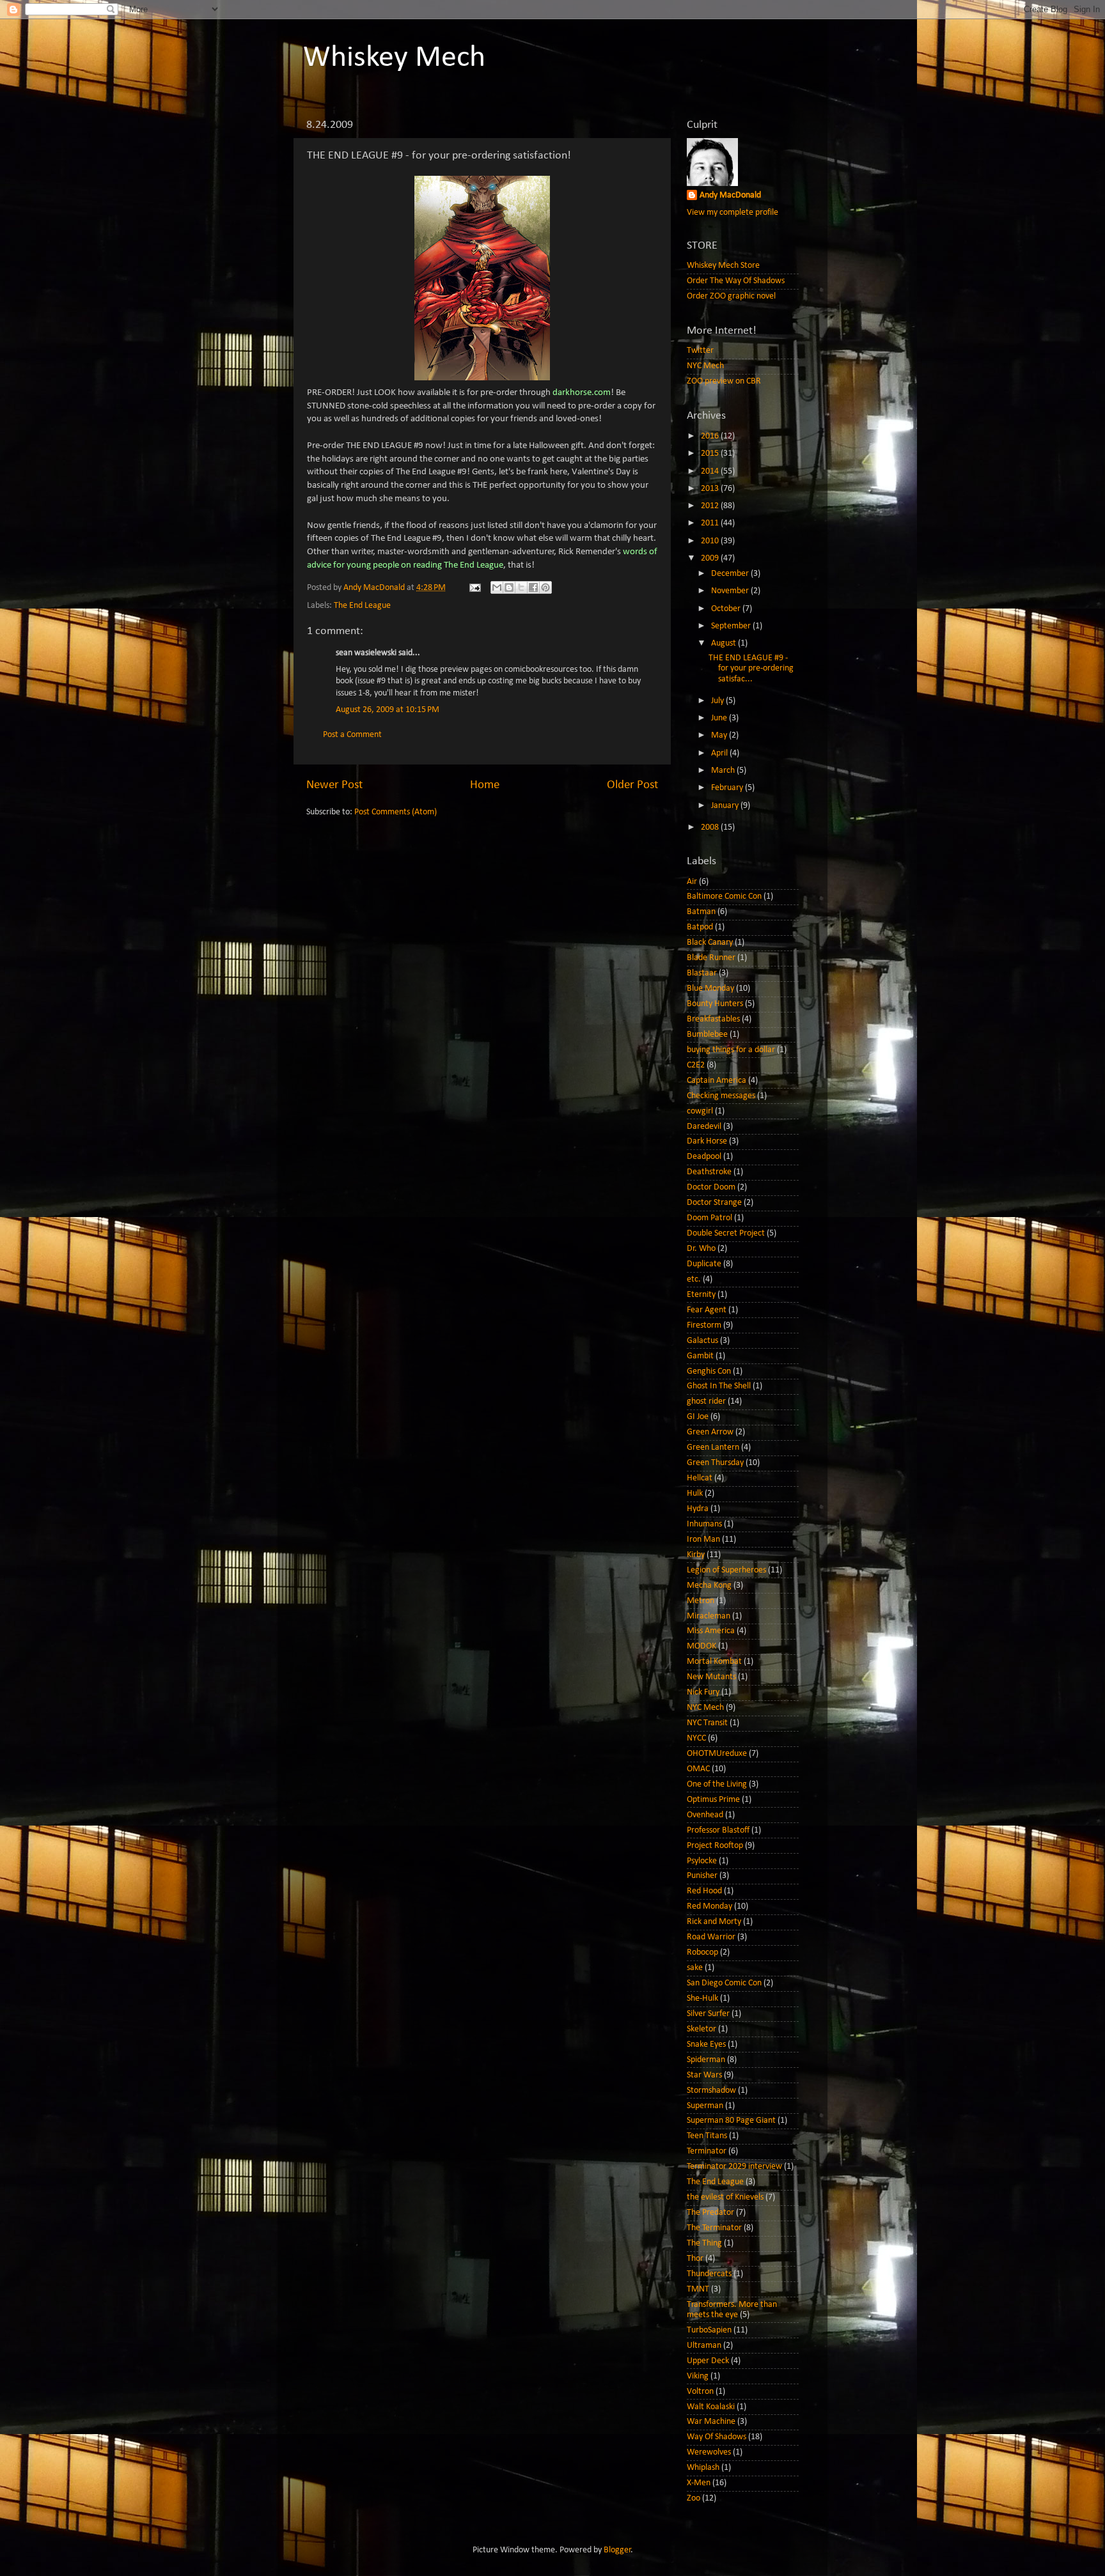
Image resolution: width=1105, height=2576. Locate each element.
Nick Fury (703, 1692)
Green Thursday (715, 1463)
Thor (695, 2259)
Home (485, 785)
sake (695, 1968)
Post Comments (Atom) (396, 812)
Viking (698, 2376)
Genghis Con (709, 1371)
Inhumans (704, 1524)
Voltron (700, 2392)
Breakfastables (713, 1019)
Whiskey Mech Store (723, 266)
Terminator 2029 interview (734, 2167)
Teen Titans (707, 2136)
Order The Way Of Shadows (736, 281)
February (728, 788)
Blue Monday (710, 989)
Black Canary (710, 943)
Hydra (698, 1509)
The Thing (704, 2243)
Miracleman (709, 1616)
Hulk (695, 1494)
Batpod (700, 927)
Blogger (617, 2550)
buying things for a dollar (731, 1050)
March (724, 771)
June (720, 718)
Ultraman (704, 2346)
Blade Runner (711, 958)
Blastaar (702, 973)
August (725, 643)
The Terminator (714, 2228)
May (720, 735)
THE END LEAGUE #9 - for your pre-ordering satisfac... (751, 668)
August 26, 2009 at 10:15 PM (388, 710)
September (732, 626)
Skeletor (701, 2029)
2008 (711, 827)
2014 (711, 471)
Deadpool (704, 1157)
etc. (694, 1279)
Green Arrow (710, 1432)
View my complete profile (733, 213)
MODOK (701, 1646)
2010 (711, 541)
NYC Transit (707, 1723)
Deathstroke (709, 1172)
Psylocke (702, 1861)
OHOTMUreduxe (717, 1754)
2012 (711, 506)
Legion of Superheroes (726, 1570)
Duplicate (704, 1264)
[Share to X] (521, 587)
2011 (711, 523)
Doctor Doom (711, 1187)
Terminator (707, 2151)
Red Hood (704, 1891)
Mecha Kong (709, 1586)
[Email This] (497, 587)
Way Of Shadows (717, 2437)
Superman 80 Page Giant (731, 2121)
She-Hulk (702, 1998)
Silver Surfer (708, 2014)
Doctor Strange (714, 1203)
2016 (711, 436)
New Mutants (711, 1677)
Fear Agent (707, 1310)
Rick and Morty (714, 1922)
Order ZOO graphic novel (731, 296)
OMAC (698, 1769)
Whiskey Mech (394, 58)
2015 (711, 454)
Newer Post (334, 785)
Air (692, 882)
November (731, 591)
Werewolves (709, 2452)
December (731, 574)
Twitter (700, 351)
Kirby (696, 1555)
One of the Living (717, 1784)
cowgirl (700, 1111)
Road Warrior (711, 1937)
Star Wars (704, 2075)
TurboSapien (709, 2330)
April (720, 753)
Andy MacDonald (730, 195)
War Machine (711, 2422)
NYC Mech (705, 366)
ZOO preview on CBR (724, 381)
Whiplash (703, 2468)
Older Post (632, 785)
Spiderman (706, 2060)
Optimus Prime (713, 1800)
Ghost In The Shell (719, 1386)
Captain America (717, 1081)
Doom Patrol (709, 1218)
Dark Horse (707, 1141)
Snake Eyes (706, 2045)
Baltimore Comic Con (724, 896)
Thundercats (709, 2274)
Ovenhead (705, 1815)
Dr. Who (701, 1249)
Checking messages (721, 1096)
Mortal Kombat (714, 1662)
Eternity (701, 1295)
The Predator (710, 2213)
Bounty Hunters (715, 1004)
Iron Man (703, 1540)
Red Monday (709, 1906)
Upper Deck (708, 2361)
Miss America (711, 1631)
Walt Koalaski (711, 2407)
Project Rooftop (715, 1846)
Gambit (700, 1356)
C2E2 (696, 1065)
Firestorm (704, 1325)
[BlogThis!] (509, 587)
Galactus (702, 1341)
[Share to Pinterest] (545, 587)
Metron (701, 1601)
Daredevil (704, 1127)
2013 (711, 489)
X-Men (699, 2483)
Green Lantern (713, 1447)
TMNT (698, 2289)
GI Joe (698, 1417)
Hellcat (700, 1478)
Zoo (694, 2498)
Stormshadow (711, 2091)
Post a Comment (352, 735)
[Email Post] (474, 588)
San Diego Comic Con (724, 1983)
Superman (705, 2106)
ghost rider (706, 1401)
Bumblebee (707, 1035)
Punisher (702, 1876)
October (727, 609)
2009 (711, 558)
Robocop (702, 1952)
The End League (362, 606)
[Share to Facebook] (533, 587)
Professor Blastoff (718, 1830)
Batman (701, 912)
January (726, 806)
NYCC (696, 1738)
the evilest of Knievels (725, 2197)
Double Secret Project (726, 1233)
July (718, 701)
